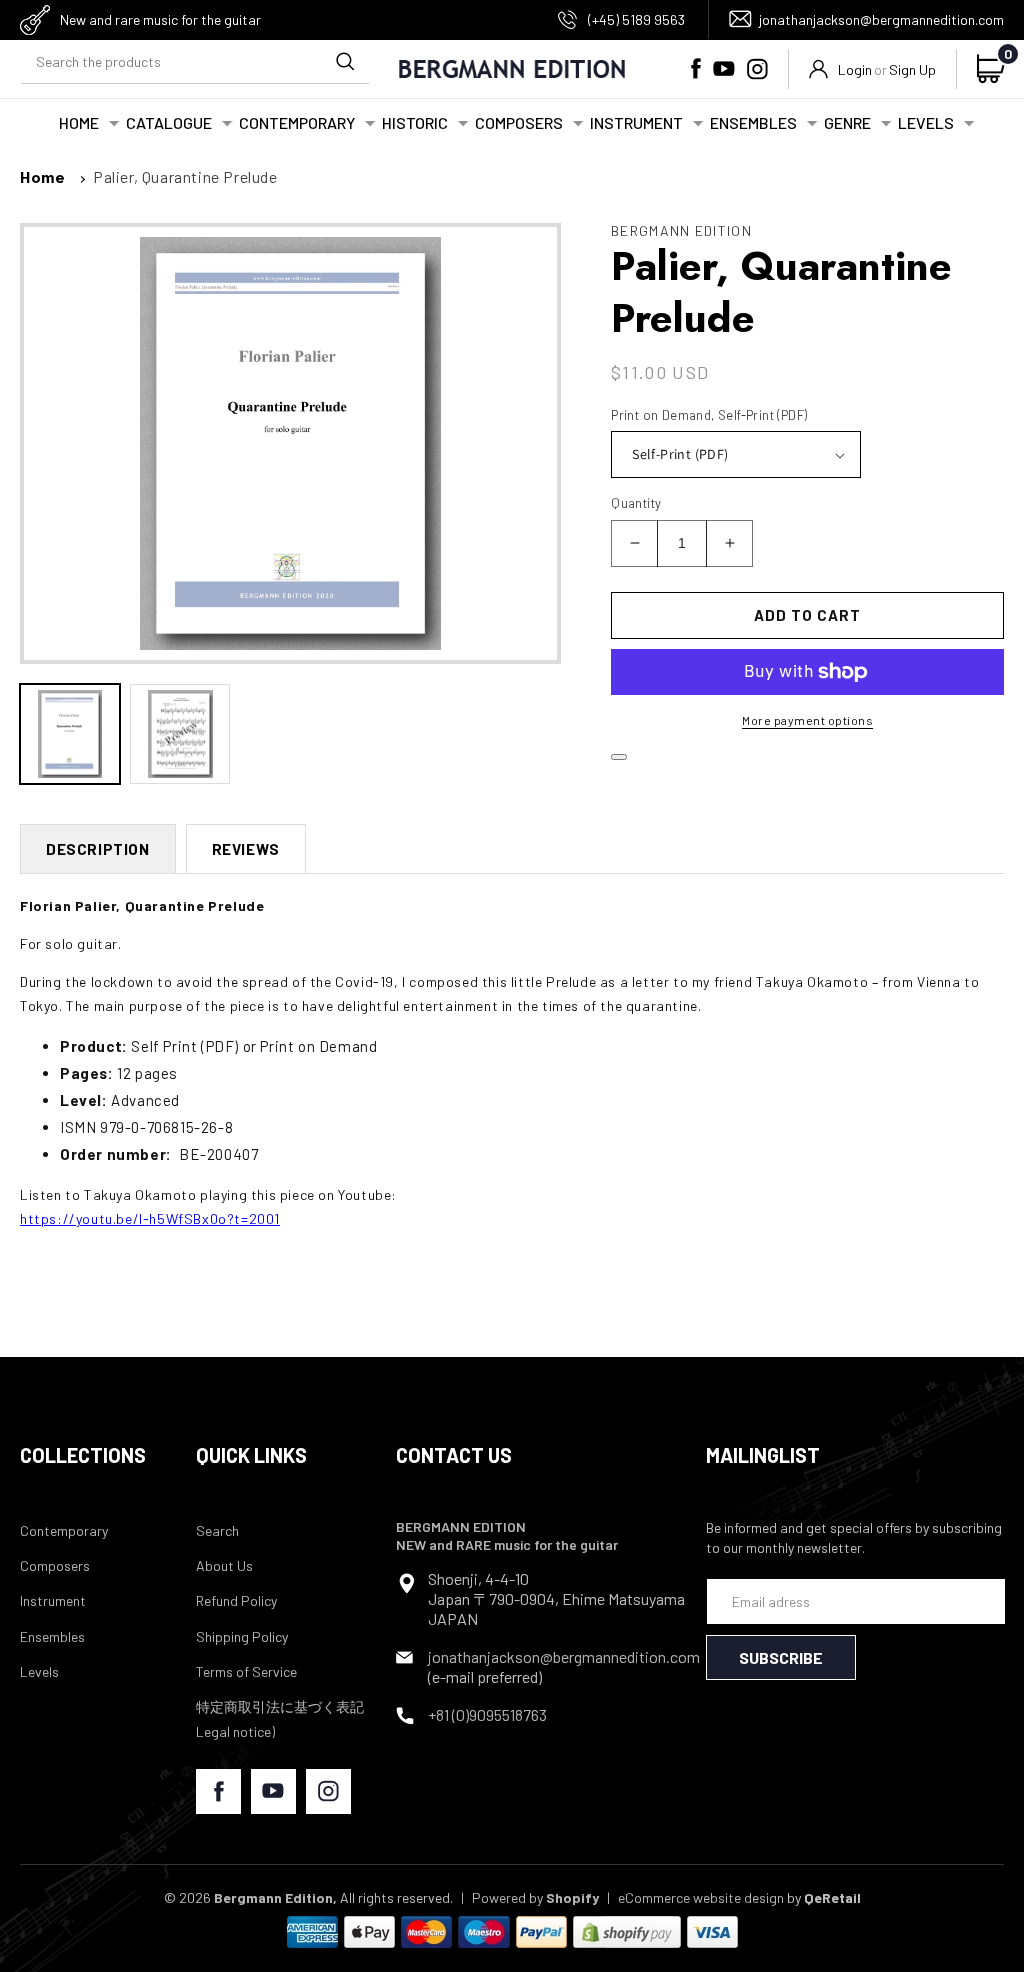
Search (217, 1530)
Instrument (53, 1600)
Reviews (246, 849)
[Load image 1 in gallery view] (70, 734)
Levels (39, 1671)
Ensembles (52, 1636)
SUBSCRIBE (781, 1657)
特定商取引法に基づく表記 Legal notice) (280, 1719)
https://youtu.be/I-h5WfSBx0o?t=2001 (150, 1218)
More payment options (807, 720)
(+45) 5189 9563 (636, 19)
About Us (224, 1565)
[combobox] (195, 61)
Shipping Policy (242, 1636)
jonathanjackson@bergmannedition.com (881, 19)
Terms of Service (246, 1671)
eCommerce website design (701, 1897)
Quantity (636, 503)
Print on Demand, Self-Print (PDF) (709, 415)
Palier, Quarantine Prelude (185, 176)
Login (855, 69)
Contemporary (64, 1530)
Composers (55, 1565)
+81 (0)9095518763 (487, 1714)
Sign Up (912, 69)
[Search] (345, 61)
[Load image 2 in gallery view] (180, 734)
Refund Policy (236, 1600)
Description (98, 849)
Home (42, 176)
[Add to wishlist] (619, 757)
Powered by (535, 1897)
